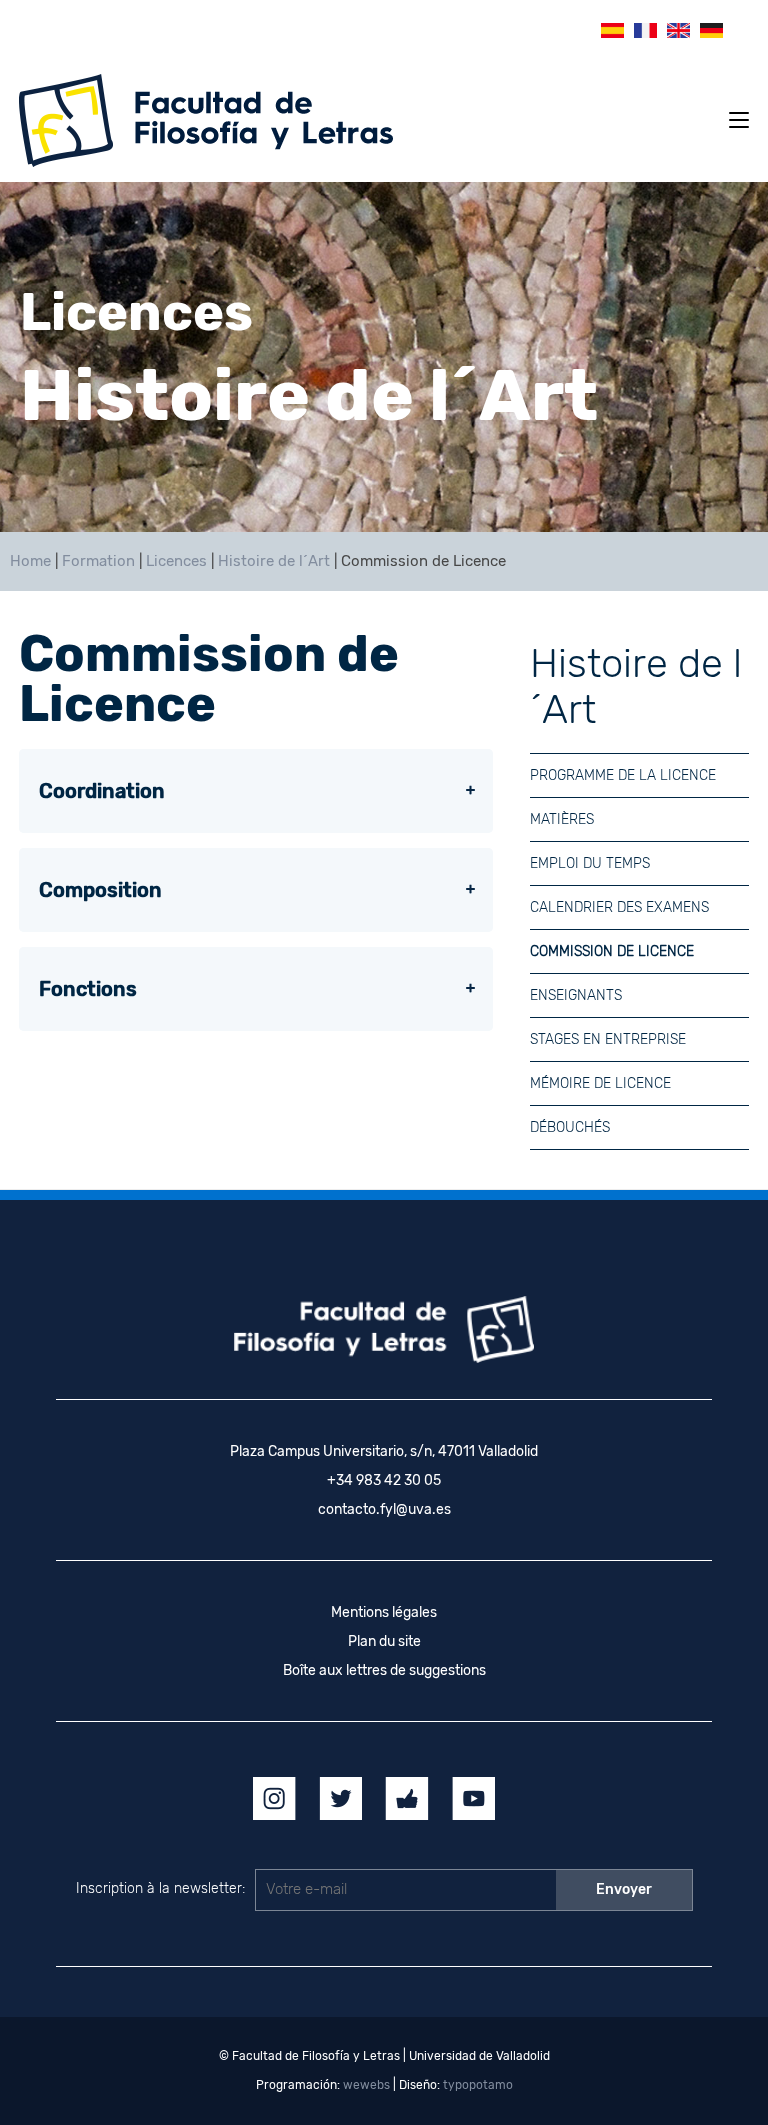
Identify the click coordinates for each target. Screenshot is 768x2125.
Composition (100, 890)
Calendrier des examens (619, 907)
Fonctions (88, 989)
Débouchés (570, 1127)
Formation (98, 561)
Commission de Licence (612, 951)
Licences (176, 561)
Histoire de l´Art (274, 561)
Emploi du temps (590, 863)
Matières (562, 819)
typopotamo (478, 2085)
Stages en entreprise (608, 1039)
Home (30, 561)
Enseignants (576, 995)
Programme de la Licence (623, 775)
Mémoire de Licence (600, 1083)
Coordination (102, 791)
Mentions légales (384, 1612)
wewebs (366, 2085)
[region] (384, 357)
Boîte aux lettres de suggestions (384, 1670)
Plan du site (384, 1641)
